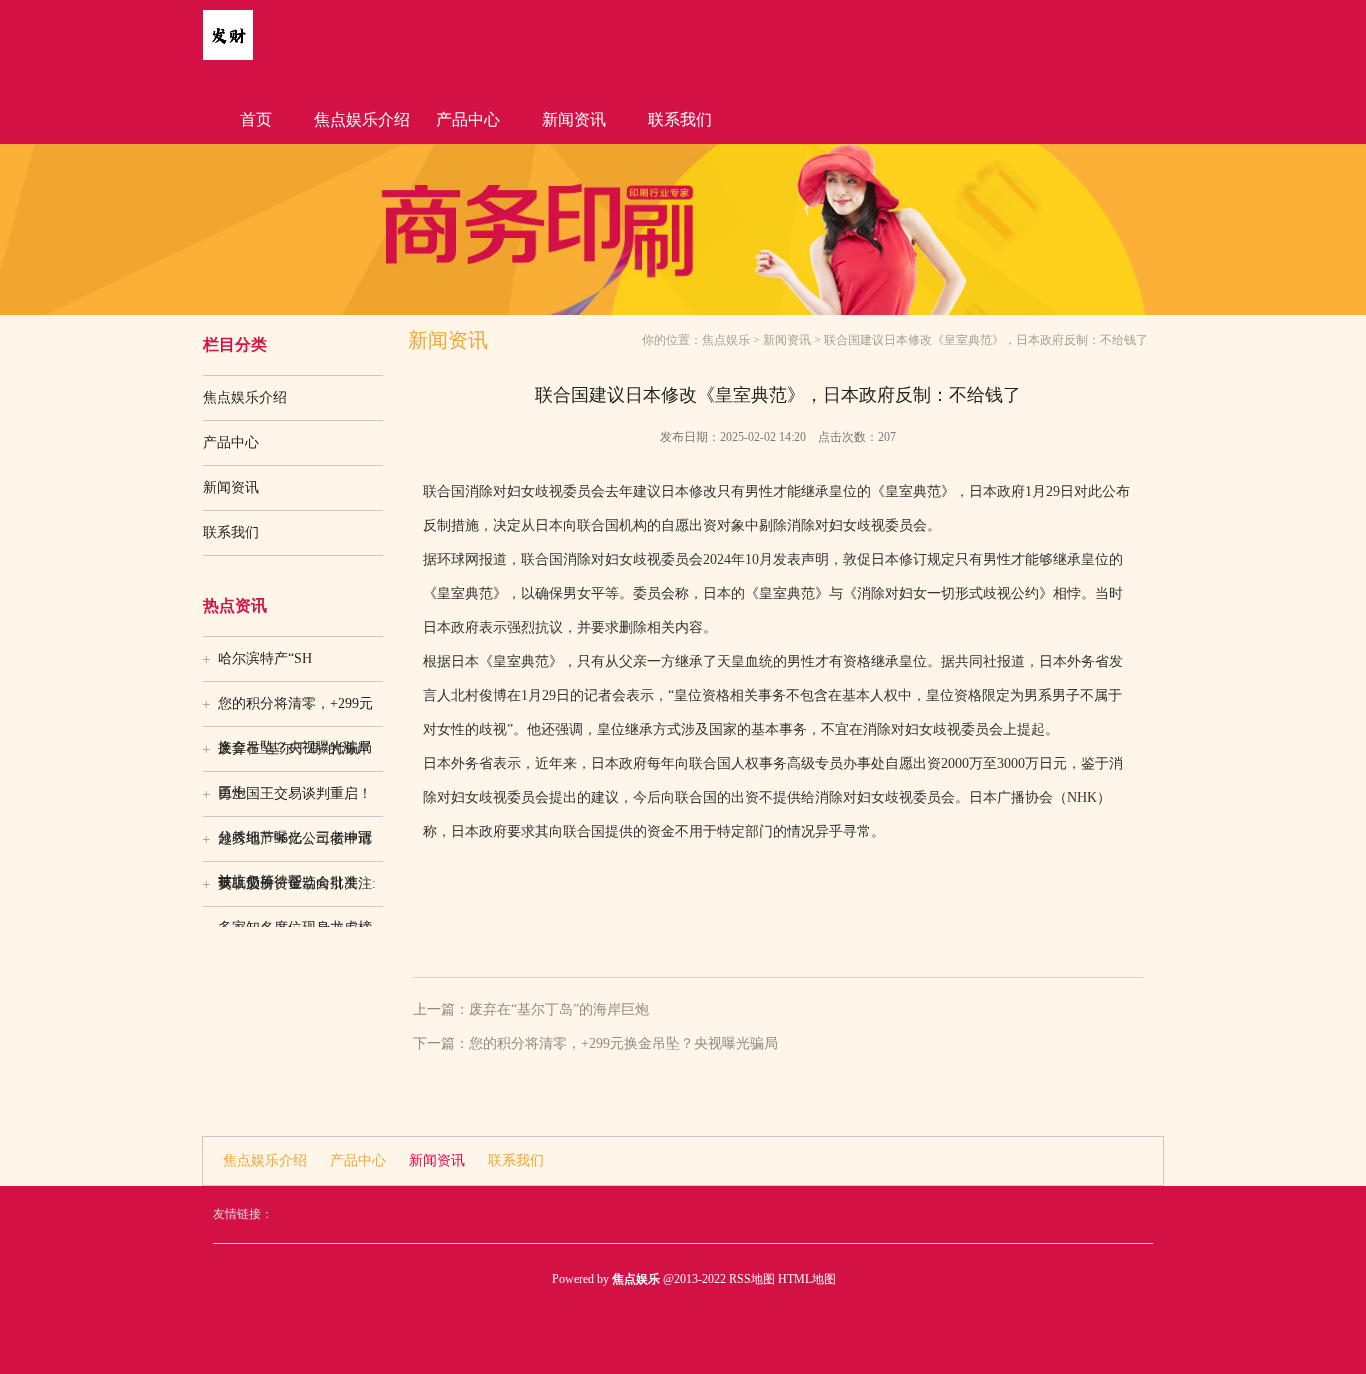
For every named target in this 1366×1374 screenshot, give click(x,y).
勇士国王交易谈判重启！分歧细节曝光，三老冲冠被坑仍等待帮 (295, 801)
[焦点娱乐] (228, 56)
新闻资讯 (574, 119)
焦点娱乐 (726, 340)
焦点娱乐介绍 (362, 119)
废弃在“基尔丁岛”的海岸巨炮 (294, 756)
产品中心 (468, 119)
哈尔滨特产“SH (265, 658)
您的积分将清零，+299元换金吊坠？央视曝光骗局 (295, 711)
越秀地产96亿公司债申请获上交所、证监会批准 (295, 846)
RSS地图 (752, 1279)
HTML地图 (807, 1279)
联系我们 (680, 119)
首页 (256, 119)
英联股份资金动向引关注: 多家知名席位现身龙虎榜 (297, 891)
